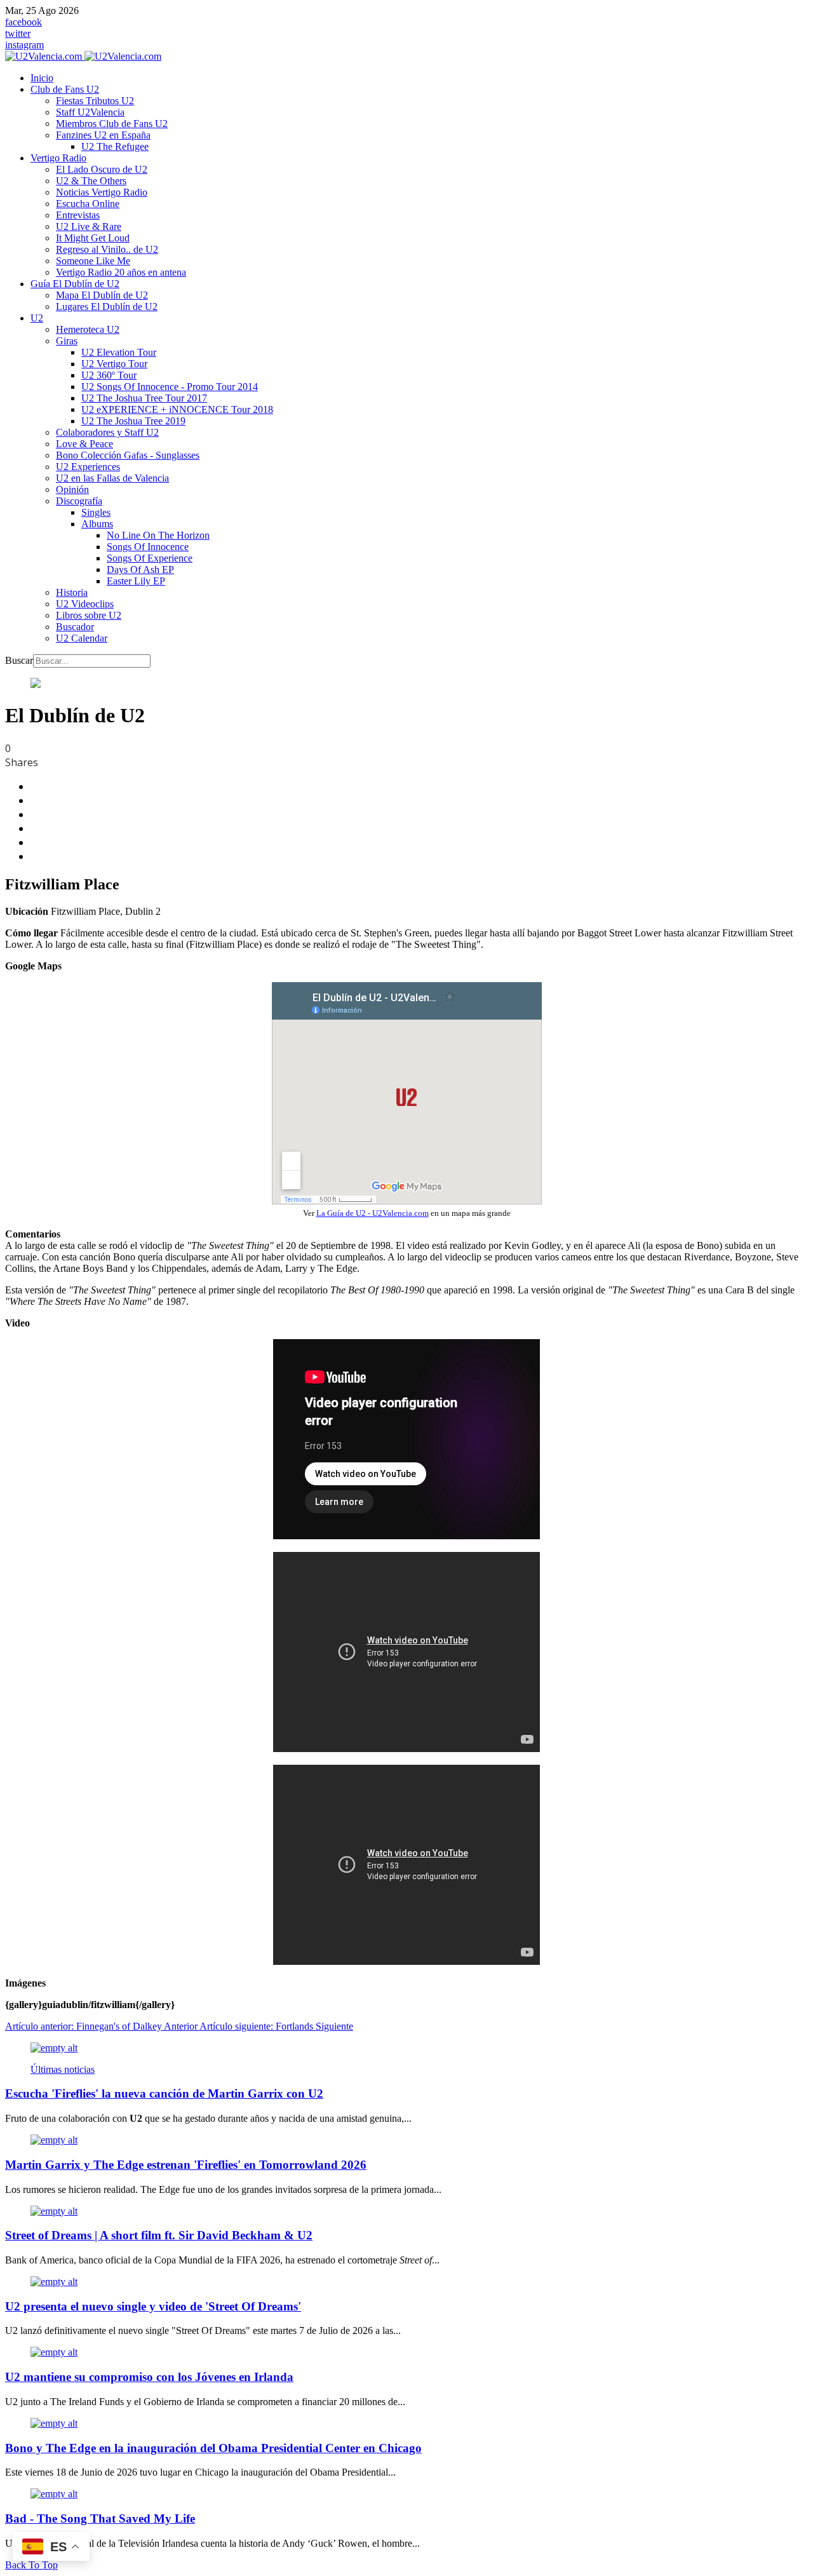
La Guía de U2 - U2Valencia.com (373, 1213)
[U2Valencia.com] (83, 56)
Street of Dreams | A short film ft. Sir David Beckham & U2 (159, 2235)
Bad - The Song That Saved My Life (100, 2519)
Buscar (19, 660)
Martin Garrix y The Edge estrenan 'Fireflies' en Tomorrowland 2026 (186, 2165)
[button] (65, 89)
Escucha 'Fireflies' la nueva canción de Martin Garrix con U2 (164, 2094)
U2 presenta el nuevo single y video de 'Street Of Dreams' (153, 2306)
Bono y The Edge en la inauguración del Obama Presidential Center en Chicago (213, 2448)
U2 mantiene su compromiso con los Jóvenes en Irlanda (149, 2377)
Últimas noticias (63, 2069)
